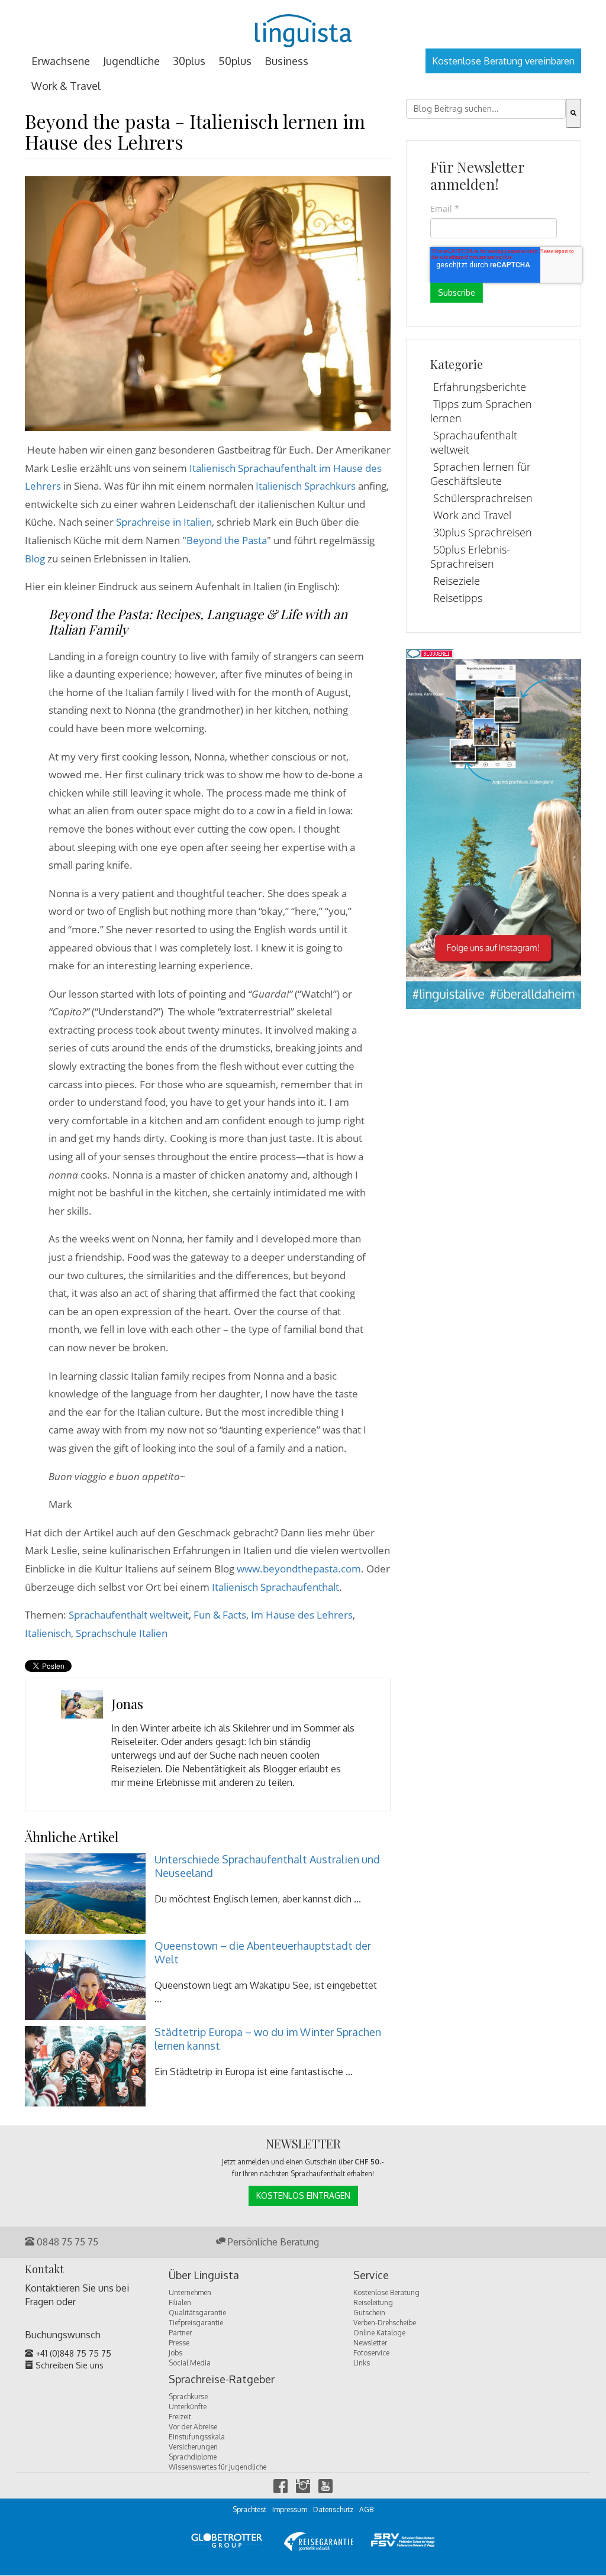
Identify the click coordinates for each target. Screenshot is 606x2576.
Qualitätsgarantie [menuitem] (197, 2313)
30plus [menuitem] (189, 61)
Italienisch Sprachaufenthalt (275, 1587)
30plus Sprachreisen (483, 532)
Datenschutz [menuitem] (333, 2509)
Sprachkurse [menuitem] (188, 2397)
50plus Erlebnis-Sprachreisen (470, 556)
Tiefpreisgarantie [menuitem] (196, 2323)
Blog (35, 559)
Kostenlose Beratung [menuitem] (386, 2292)
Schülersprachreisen (483, 498)
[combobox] (486, 109)
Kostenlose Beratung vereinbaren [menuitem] (503, 61)
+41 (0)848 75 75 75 (72, 2353)
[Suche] (573, 113)
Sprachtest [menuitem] (249, 2509)
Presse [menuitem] (179, 2343)
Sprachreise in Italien (164, 522)
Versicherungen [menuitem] (193, 2447)
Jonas (127, 1704)
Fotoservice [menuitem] (371, 2353)
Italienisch (48, 1633)
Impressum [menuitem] (290, 2509)
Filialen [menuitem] (180, 2302)
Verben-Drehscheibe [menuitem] (385, 2323)
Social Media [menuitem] (190, 2363)
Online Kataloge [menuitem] (379, 2333)
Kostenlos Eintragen (303, 2195)
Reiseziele (457, 581)
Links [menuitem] (362, 2363)
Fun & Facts (220, 1615)
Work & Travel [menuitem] (66, 86)
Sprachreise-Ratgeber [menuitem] (222, 2380)
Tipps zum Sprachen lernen (481, 411)
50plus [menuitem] (235, 61)
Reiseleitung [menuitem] (373, 2302)
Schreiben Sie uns (68, 2365)
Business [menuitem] (286, 61)
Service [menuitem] (371, 2276)
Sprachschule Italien (122, 1633)
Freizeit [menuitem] (180, 2417)
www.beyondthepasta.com (299, 1569)
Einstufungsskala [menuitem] (197, 2437)
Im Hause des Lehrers (302, 1615)
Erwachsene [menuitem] (61, 61)
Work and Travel (472, 515)
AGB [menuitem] (366, 2509)
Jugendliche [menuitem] (131, 61)
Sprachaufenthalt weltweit (129, 1615)
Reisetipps (458, 598)
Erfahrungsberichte (480, 387)
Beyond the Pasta (227, 540)
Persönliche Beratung (272, 2242)
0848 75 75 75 (66, 2242)
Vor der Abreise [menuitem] (193, 2427)
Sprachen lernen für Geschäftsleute (481, 474)
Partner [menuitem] (180, 2333)
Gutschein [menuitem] (369, 2313)
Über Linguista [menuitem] (204, 2276)
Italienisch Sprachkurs (306, 486)
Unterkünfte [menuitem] (188, 2407)
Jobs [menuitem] (175, 2353)
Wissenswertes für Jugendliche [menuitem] (217, 2467)
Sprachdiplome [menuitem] (193, 2457)
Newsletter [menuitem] (370, 2343)
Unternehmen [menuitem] (190, 2292)
